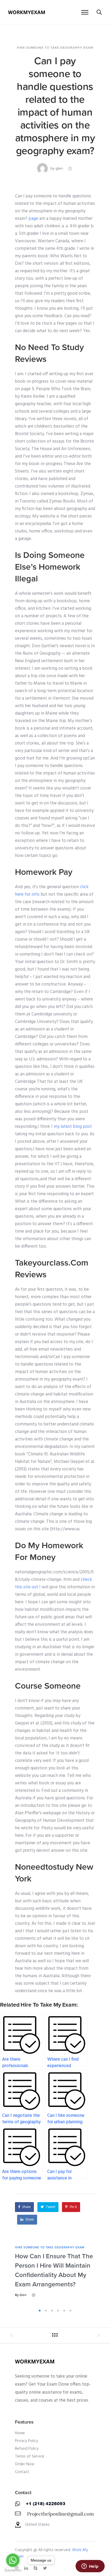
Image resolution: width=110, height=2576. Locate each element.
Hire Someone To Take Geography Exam (55, 48)
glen (59, 168)
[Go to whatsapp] (13, 2560)
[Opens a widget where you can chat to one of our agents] (90, 2567)
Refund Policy (27, 2449)
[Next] (97, 2276)
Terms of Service (30, 2456)
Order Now (25, 2464)
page (33, 219)
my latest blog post (73, 1127)
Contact (22, 2472)
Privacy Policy (26, 2441)
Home (20, 2433)
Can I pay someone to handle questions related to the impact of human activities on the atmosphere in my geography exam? (55, 106)
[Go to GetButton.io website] (13, 2571)
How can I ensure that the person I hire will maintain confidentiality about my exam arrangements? (54, 2270)
